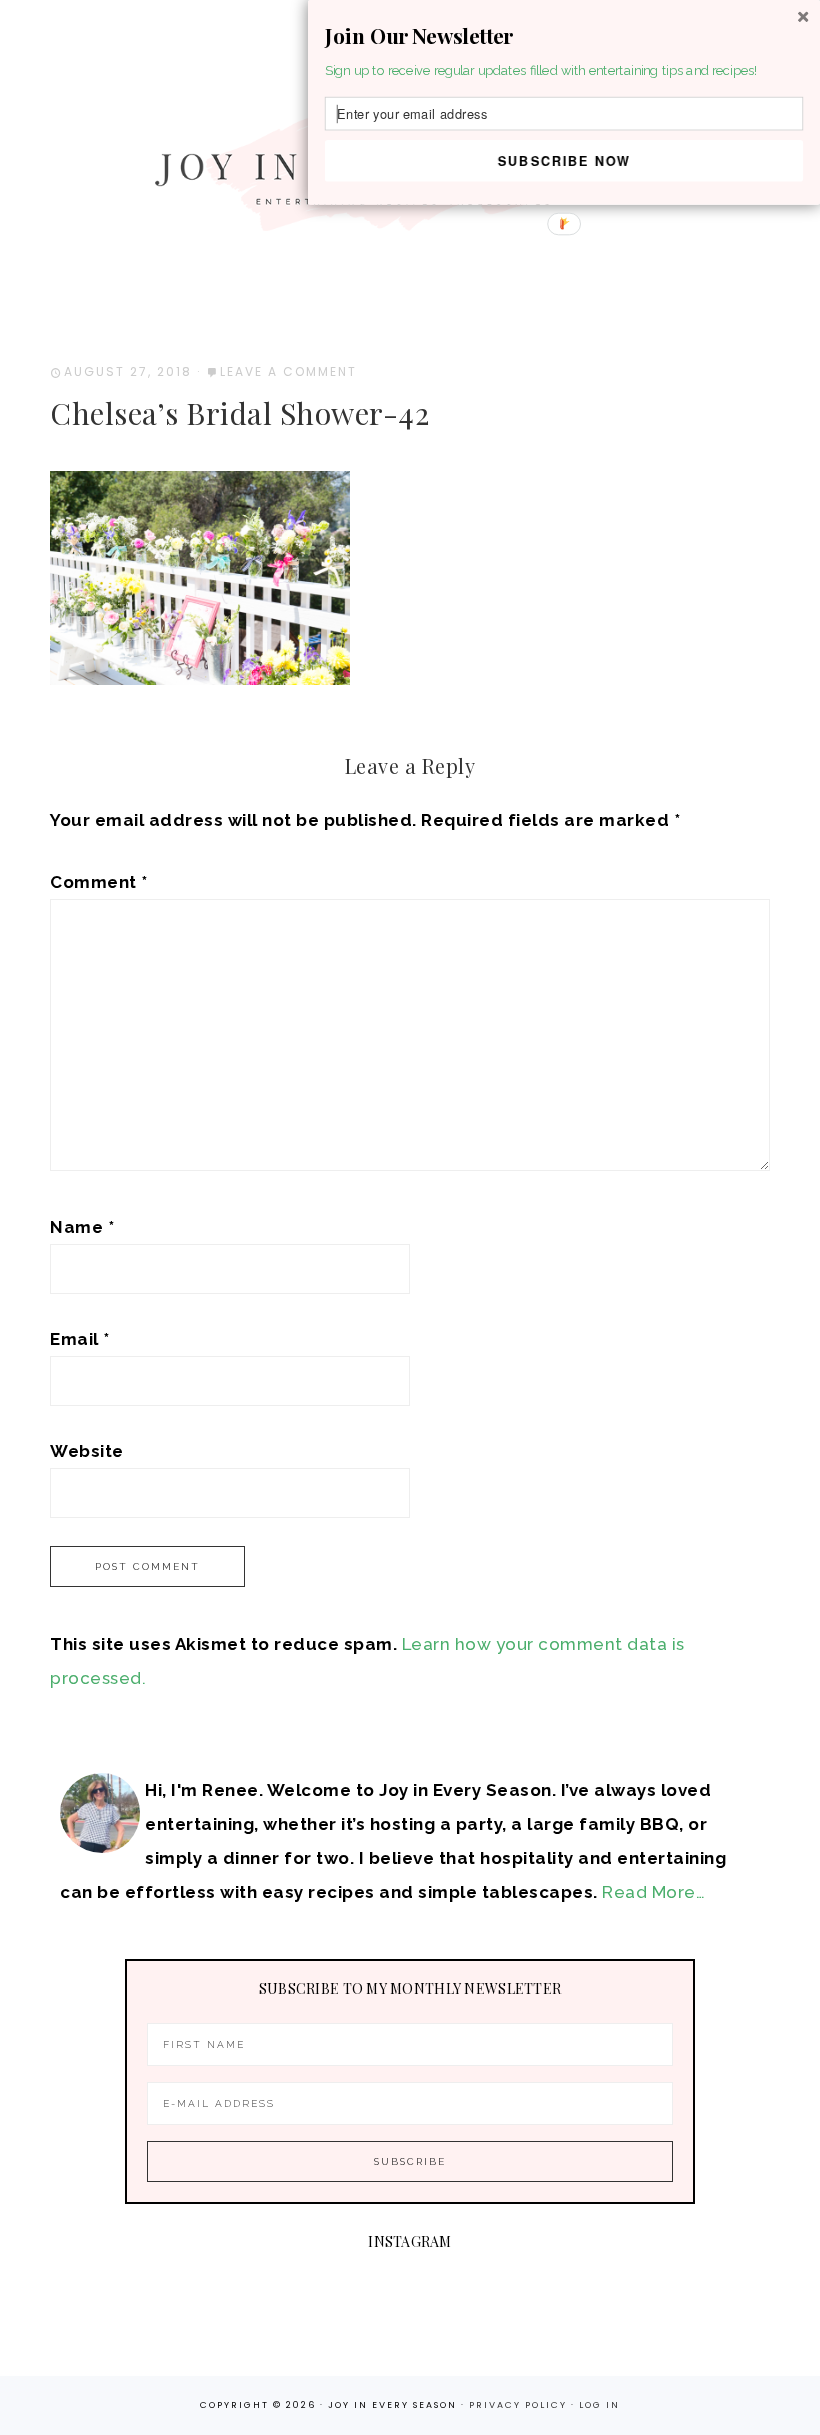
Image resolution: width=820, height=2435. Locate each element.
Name (82, 1227)
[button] (564, 36)
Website (87, 1451)
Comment (99, 882)
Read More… (653, 1892)
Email (80, 1339)
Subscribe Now (564, 160)
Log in (599, 2405)
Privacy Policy (520, 2405)
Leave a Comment (288, 371)
